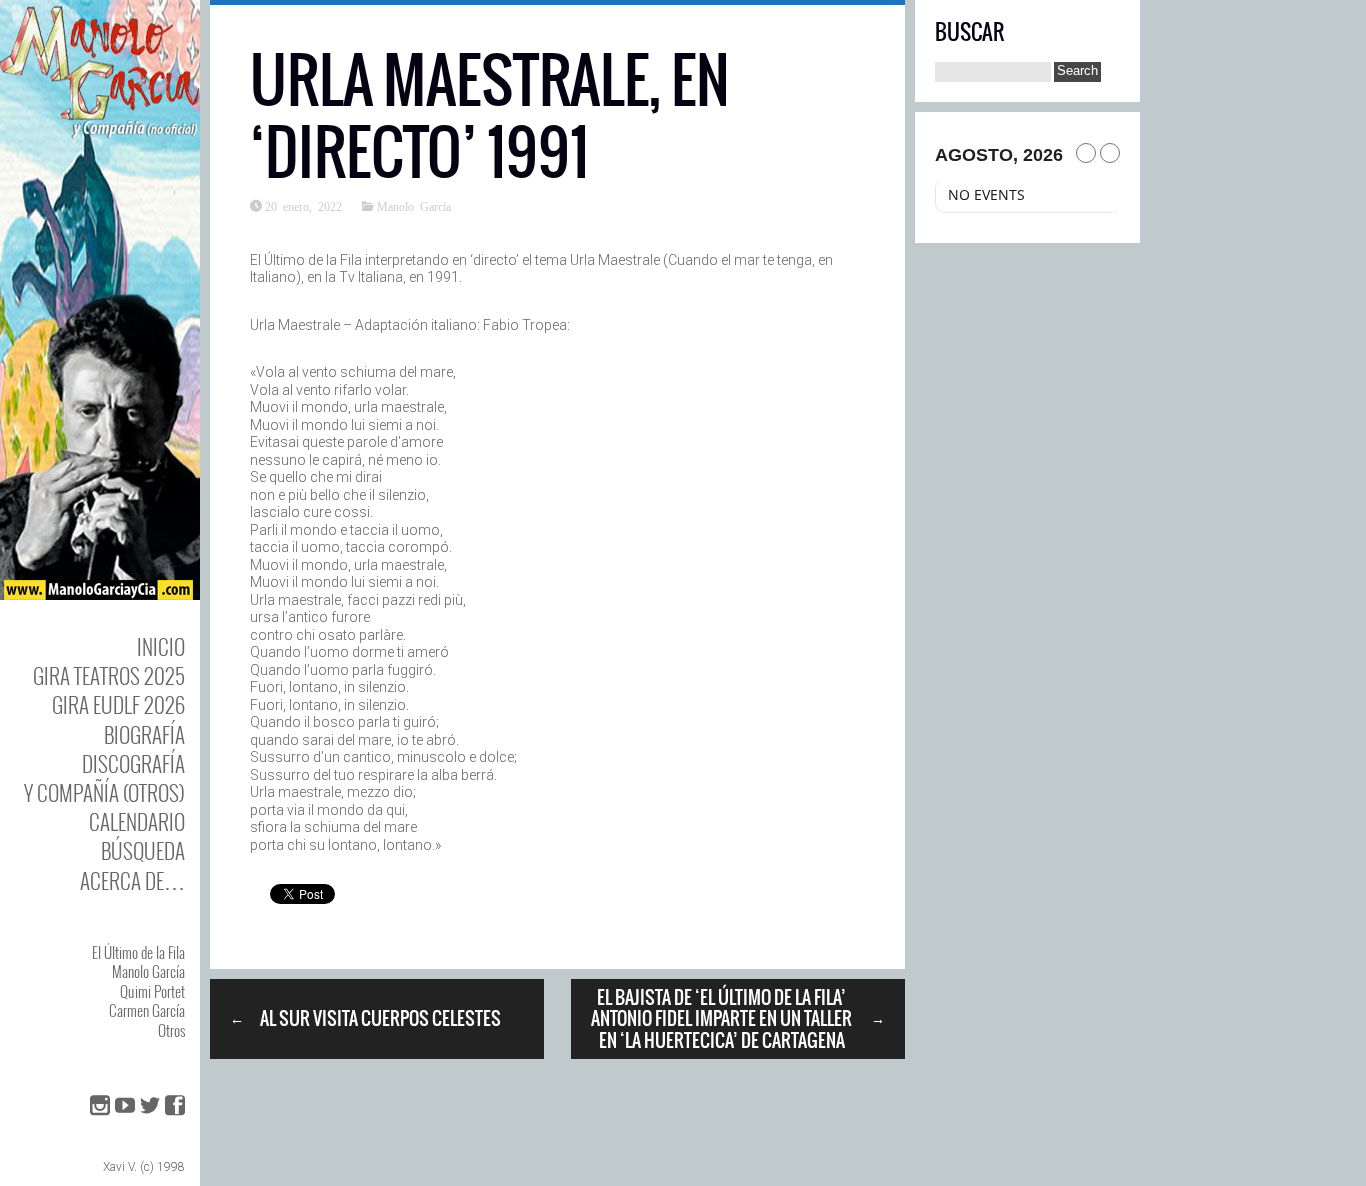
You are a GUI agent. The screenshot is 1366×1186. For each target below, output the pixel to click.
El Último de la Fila (138, 952)
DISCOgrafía (133, 763)
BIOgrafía (144, 734)
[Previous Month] (1086, 153)
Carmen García (147, 1010)
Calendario (137, 821)
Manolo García (148, 971)
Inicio (161, 646)
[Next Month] (1110, 153)
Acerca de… (132, 880)
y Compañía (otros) (104, 792)
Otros (171, 1030)
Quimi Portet (152, 991)
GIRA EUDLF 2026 (118, 704)
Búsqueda (143, 850)
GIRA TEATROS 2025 (109, 675)
